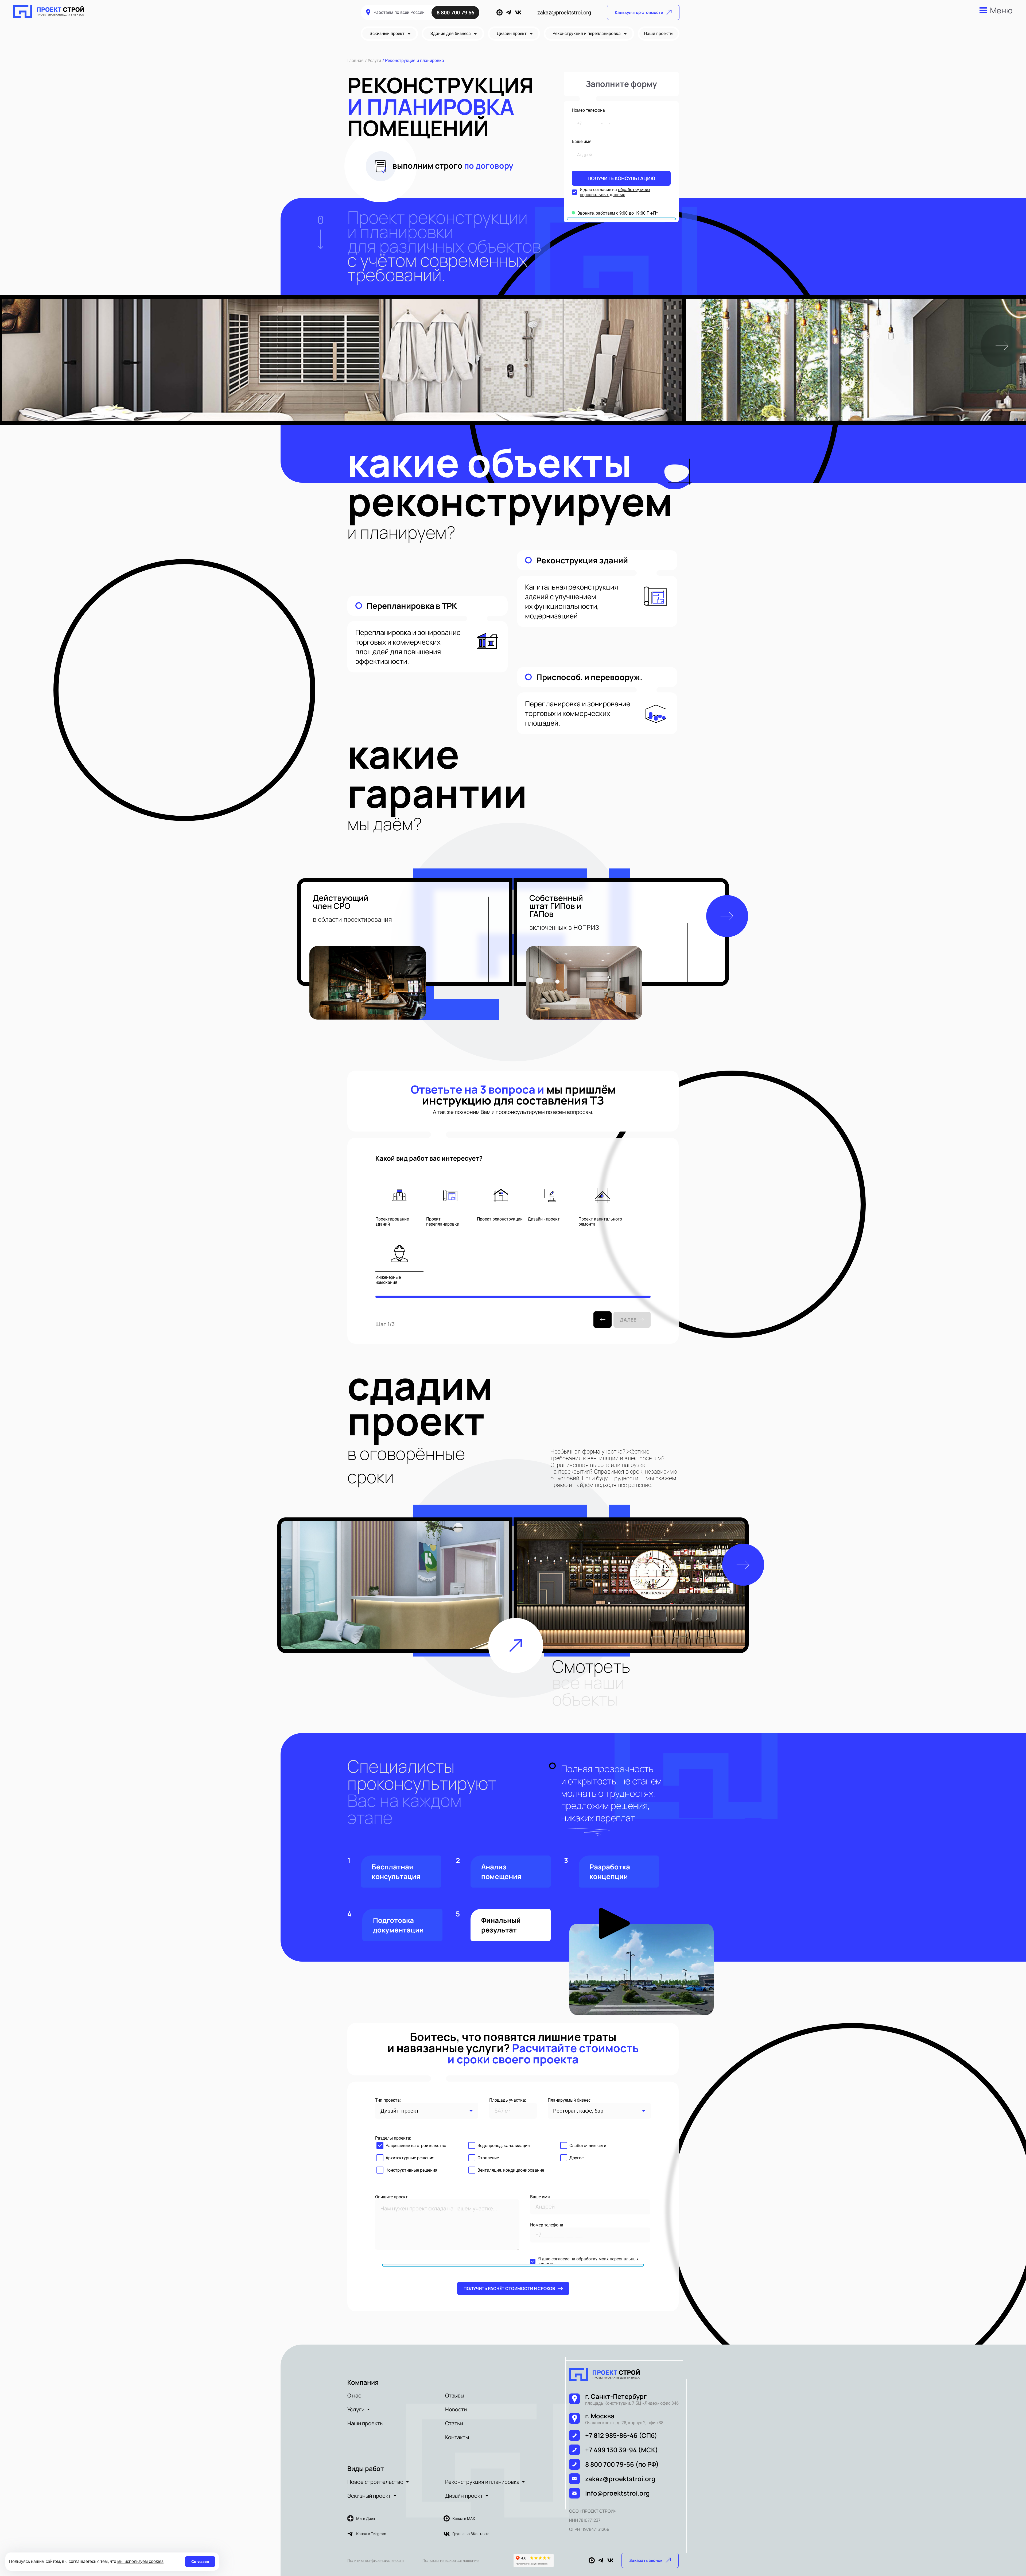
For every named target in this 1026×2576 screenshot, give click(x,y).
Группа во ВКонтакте (471, 2534)
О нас (354, 2395)
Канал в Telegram (371, 2534)
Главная (355, 61)
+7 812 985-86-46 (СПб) (621, 2435)
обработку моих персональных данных (615, 192)
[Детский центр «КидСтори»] (395, 1585)
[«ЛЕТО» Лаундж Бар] (631, 1585)
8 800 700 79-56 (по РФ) (622, 2464)
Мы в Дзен (366, 2519)
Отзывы (455, 2395)
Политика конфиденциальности (376, 2560)
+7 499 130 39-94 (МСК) (622, 2450)
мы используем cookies (140, 2561)
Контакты (457, 2437)
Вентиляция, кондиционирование (511, 2170)
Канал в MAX (464, 2519)
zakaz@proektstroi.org (564, 13)
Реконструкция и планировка (482, 2482)
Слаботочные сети (588, 2146)
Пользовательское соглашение (450, 2560)
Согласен (200, 2562)
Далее (628, 1320)
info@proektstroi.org (617, 2493)
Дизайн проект (464, 2496)
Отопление (488, 2158)
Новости (456, 2409)
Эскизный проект (369, 2496)
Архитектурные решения (410, 2158)
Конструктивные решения (411, 2170)
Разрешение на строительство (416, 2146)
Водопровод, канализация (504, 2146)
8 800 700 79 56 (455, 13)
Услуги (374, 61)
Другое (576, 2158)
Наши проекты (365, 2423)
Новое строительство (375, 2482)
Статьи (454, 2423)
